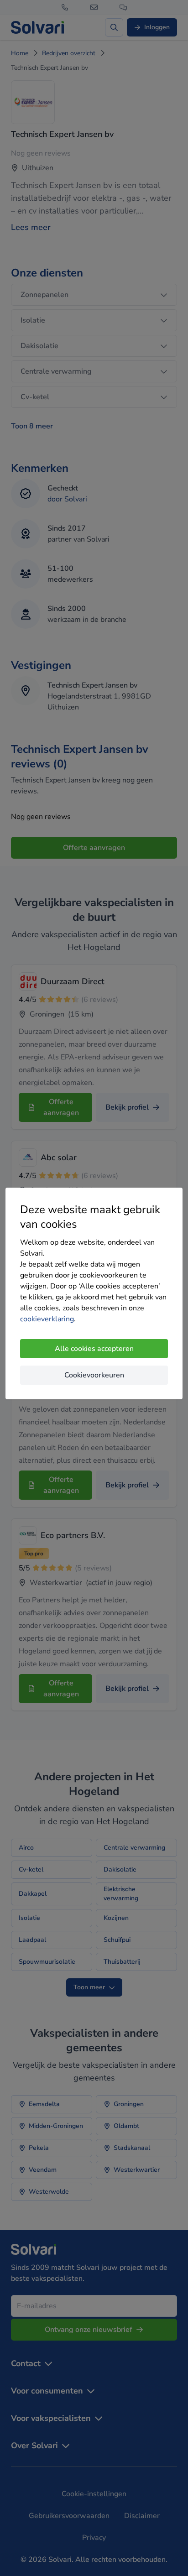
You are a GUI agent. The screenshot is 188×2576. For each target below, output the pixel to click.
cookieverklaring (47, 1319)
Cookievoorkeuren (94, 1375)
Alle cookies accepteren (94, 1349)
